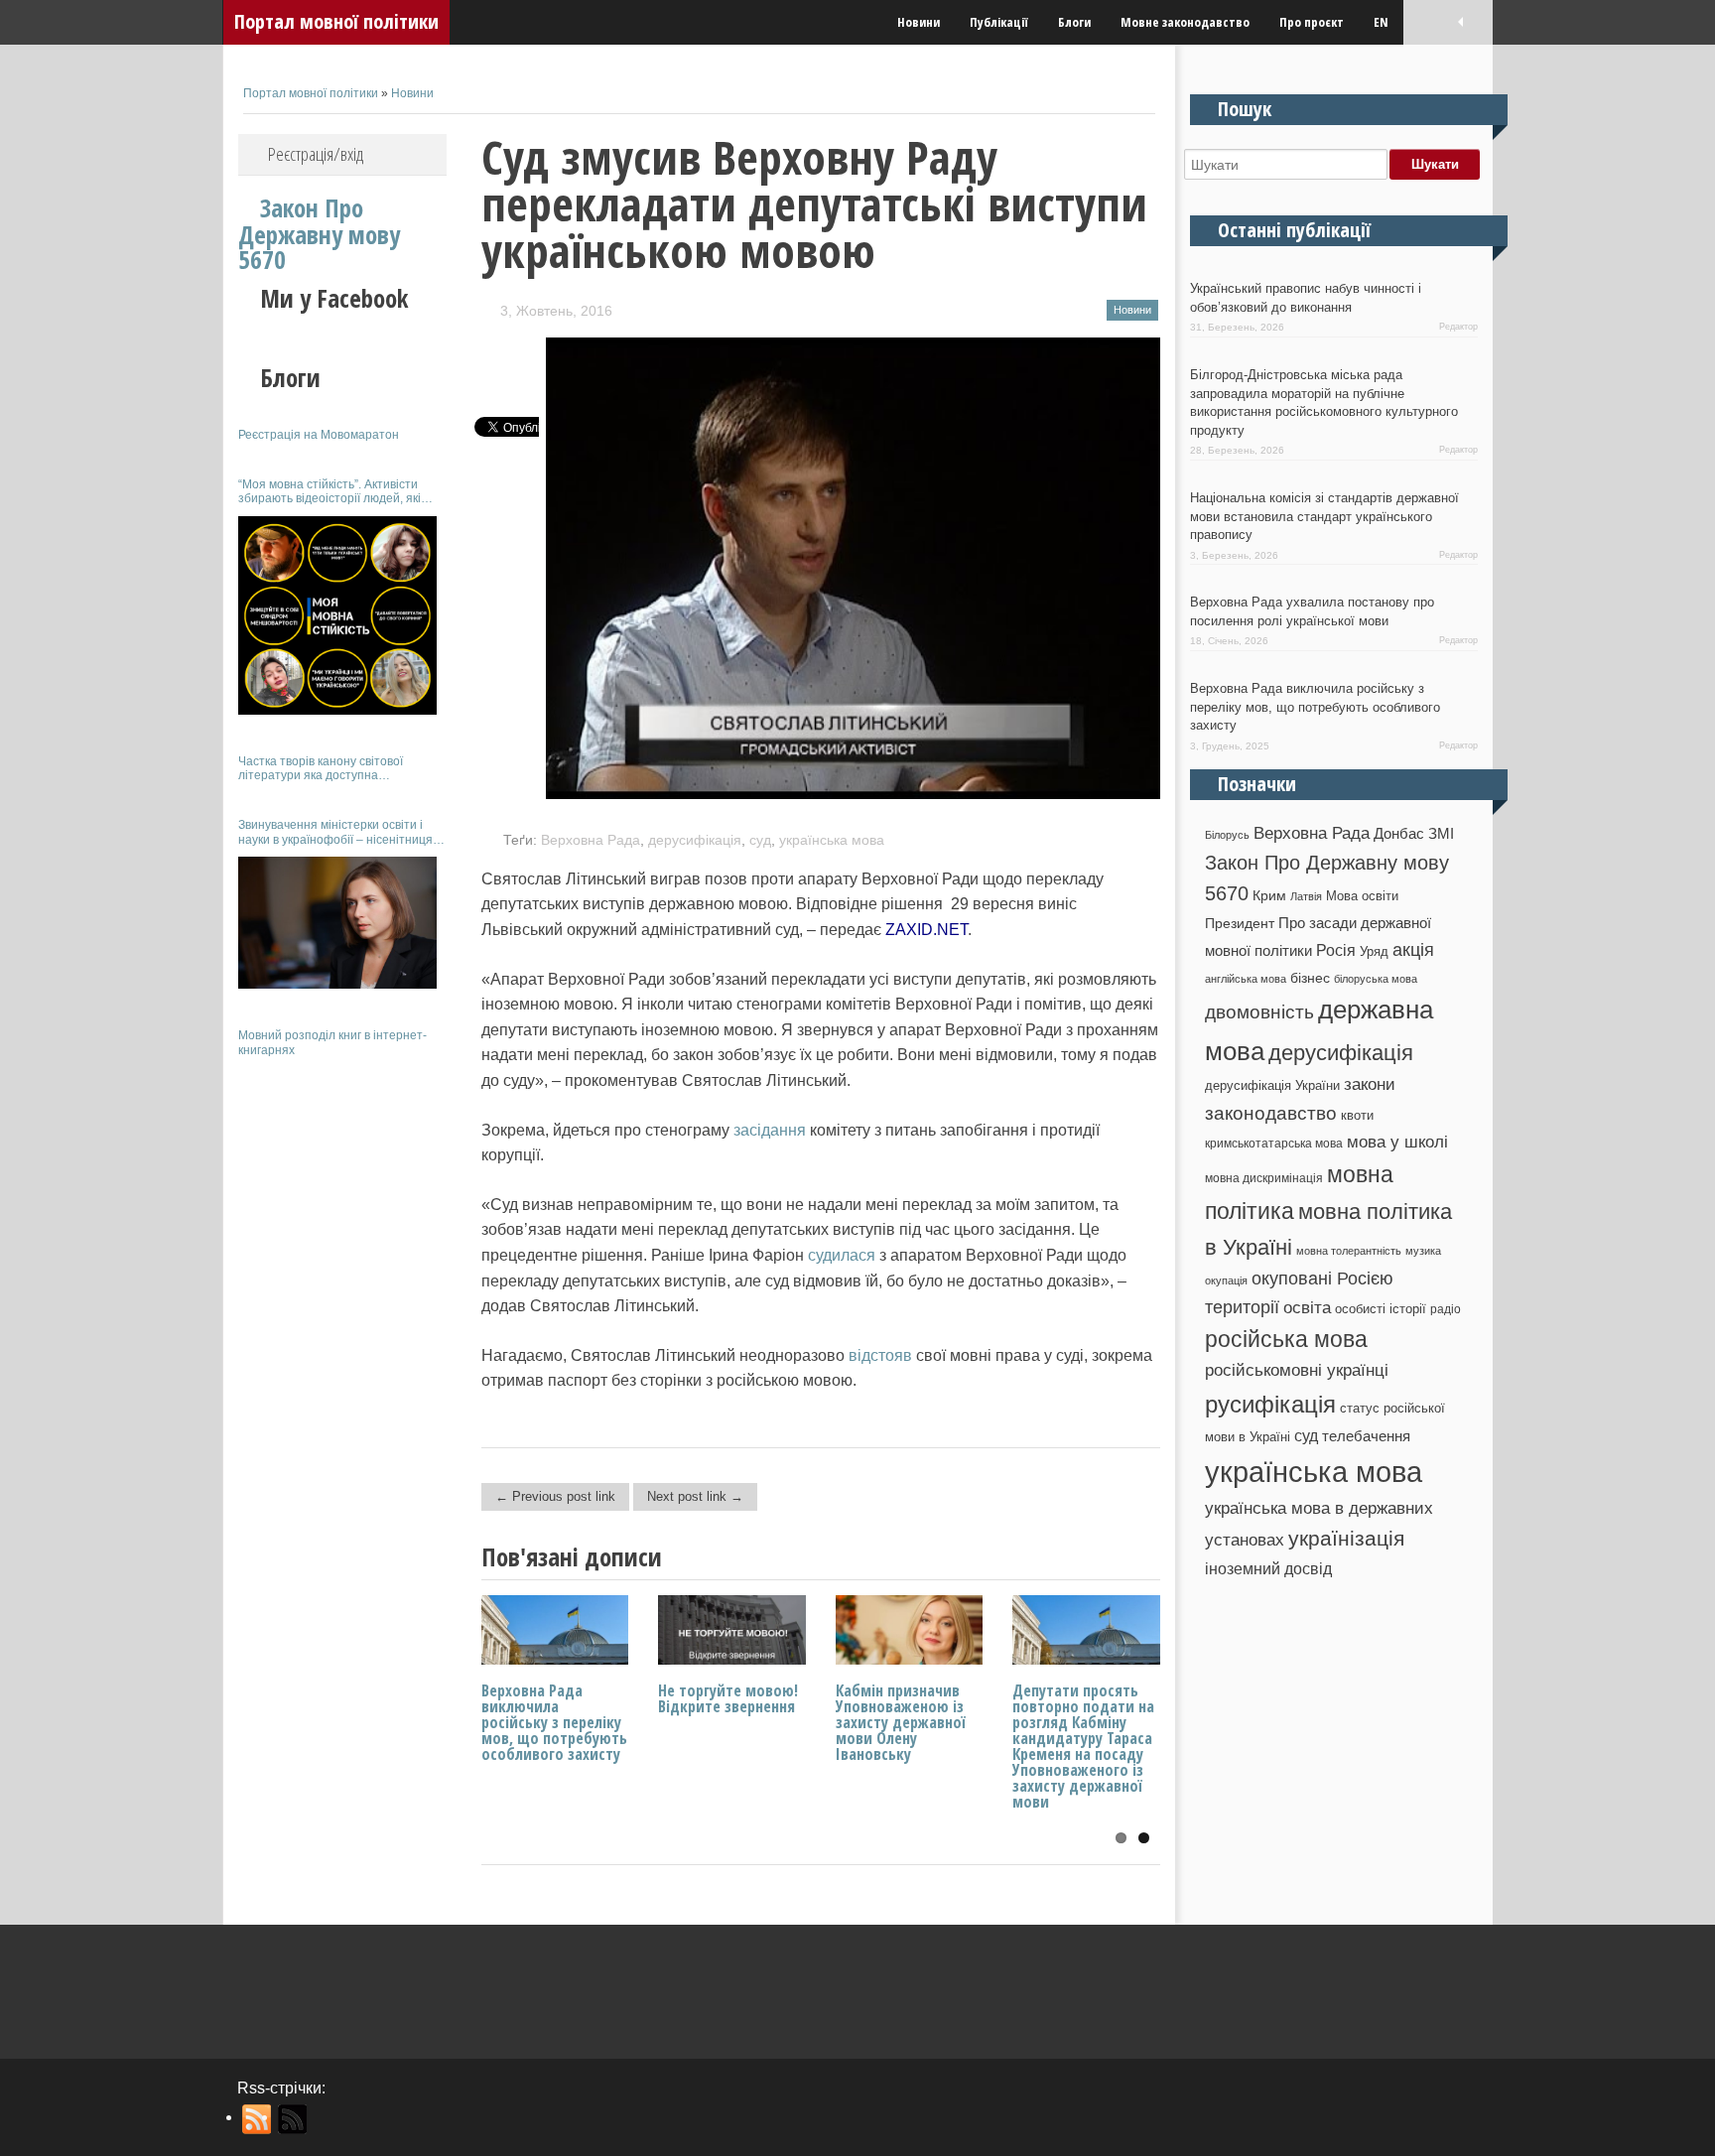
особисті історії (1381, 1309)
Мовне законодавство (1185, 22)
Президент (1240, 923)
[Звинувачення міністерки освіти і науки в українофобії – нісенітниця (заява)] (337, 923)
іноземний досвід (1268, 1568)
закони (1370, 1084)
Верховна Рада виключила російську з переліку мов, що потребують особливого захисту (554, 1722)
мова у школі (1397, 1142)
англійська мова (1246, 979)
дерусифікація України (1272, 1085)
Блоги (1074, 22)
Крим (1269, 895)
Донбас (1399, 834)
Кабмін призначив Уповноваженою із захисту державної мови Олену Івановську (901, 1722)
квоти (1357, 1115)
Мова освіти (1362, 896)
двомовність (1259, 1012)
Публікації (999, 22)
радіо (1446, 1309)
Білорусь (1227, 835)
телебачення (1366, 1436)
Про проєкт (1312, 22)
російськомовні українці (1297, 1370)
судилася (842, 1255)
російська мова (1286, 1339)
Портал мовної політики (336, 21)
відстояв (880, 1355)
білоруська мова (1376, 979)
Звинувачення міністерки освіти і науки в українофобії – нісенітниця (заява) (335, 832)
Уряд (1374, 951)
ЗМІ (1441, 834)
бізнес (1310, 978)
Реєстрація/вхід (316, 154)
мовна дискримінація (1264, 1178)
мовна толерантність (1349, 1251)
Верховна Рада (591, 840)
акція (1413, 950)
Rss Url (258, 2119)
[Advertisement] (342, 1368)
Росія (1336, 950)
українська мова (832, 840)
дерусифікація (695, 840)
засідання (770, 1130)
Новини (919, 22)
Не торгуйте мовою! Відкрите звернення (728, 1698)
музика (1423, 1251)
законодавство (1271, 1113)
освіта (1307, 1307)
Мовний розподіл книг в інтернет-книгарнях (332, 1042)
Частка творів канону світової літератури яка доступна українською (321, 769)
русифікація (1270, 1404)
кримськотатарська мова (1274, 1143)
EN (1381, 22)
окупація (1226, 1280)
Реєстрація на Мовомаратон (319, 435)
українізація (1346, 1538)
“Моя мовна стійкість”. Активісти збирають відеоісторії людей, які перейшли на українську (330, 492)
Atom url (293, 2119)
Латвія (1306, 896)
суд (760, 840)
